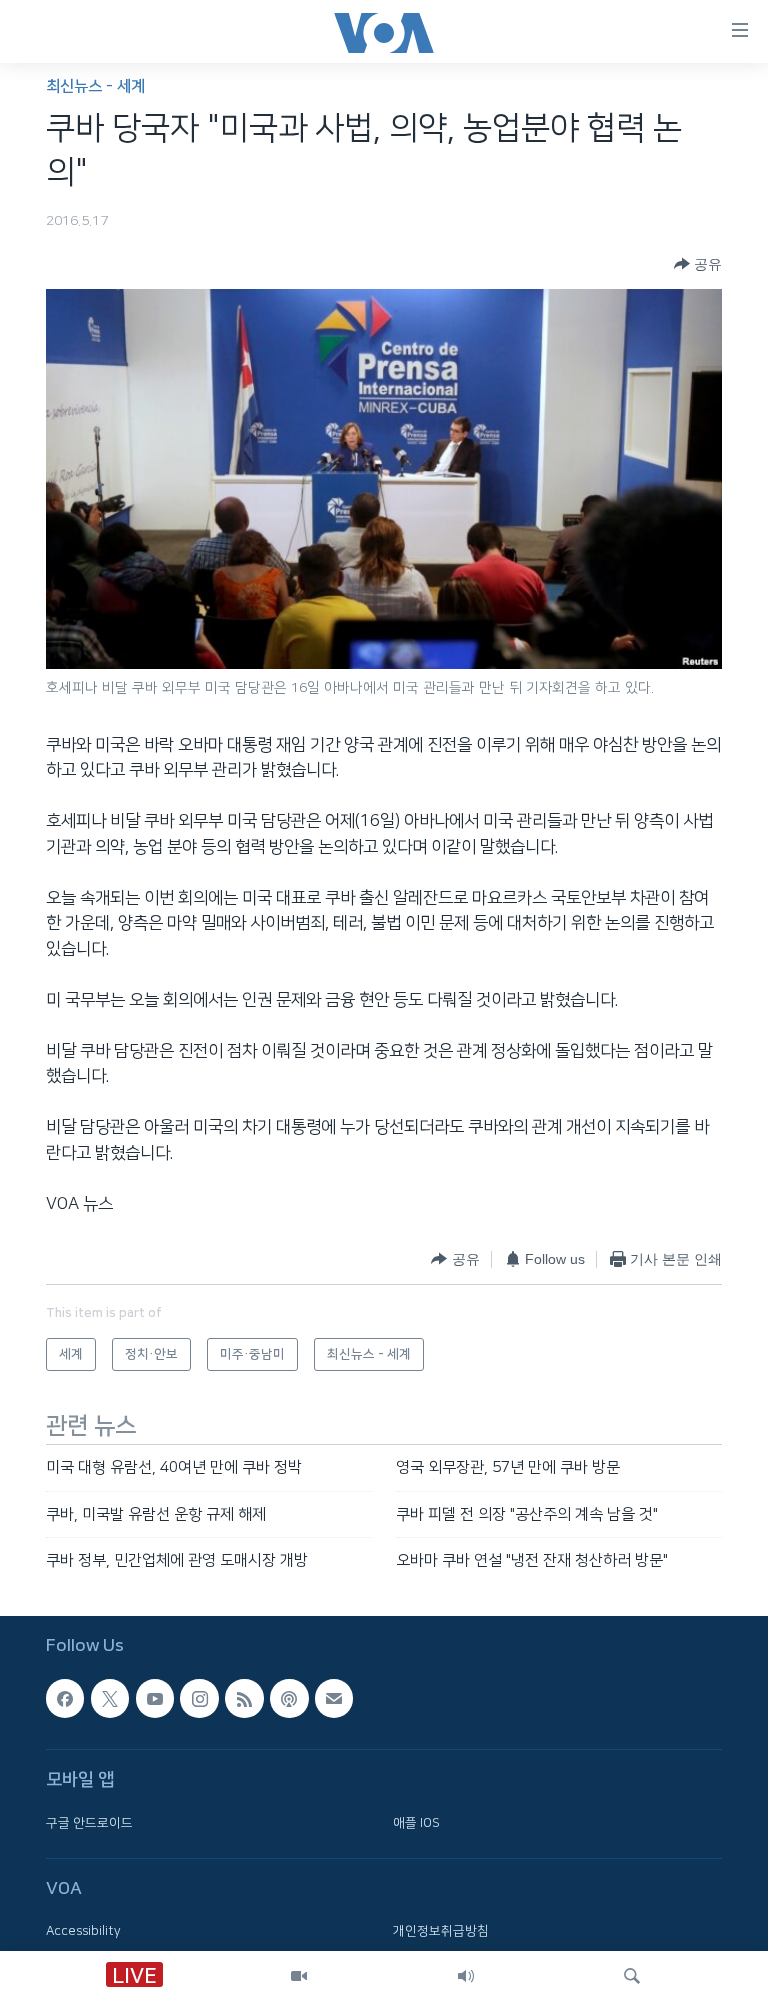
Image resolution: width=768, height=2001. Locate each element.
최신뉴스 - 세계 (95, 86)
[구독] (334, 1699)
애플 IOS (416, 1823)
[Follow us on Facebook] (65, 1699)
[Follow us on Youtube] (155, 1699)
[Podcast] (289, 1699)
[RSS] (244, 1699)
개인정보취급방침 (441, 1932)
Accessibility (83, 1932)
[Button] (698, 264)
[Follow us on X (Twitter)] (110, 1699)
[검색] (632, 1976)
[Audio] (466, 1976)
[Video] (299, 1976)
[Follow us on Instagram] (199, 1699)
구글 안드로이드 (89, 1823)
